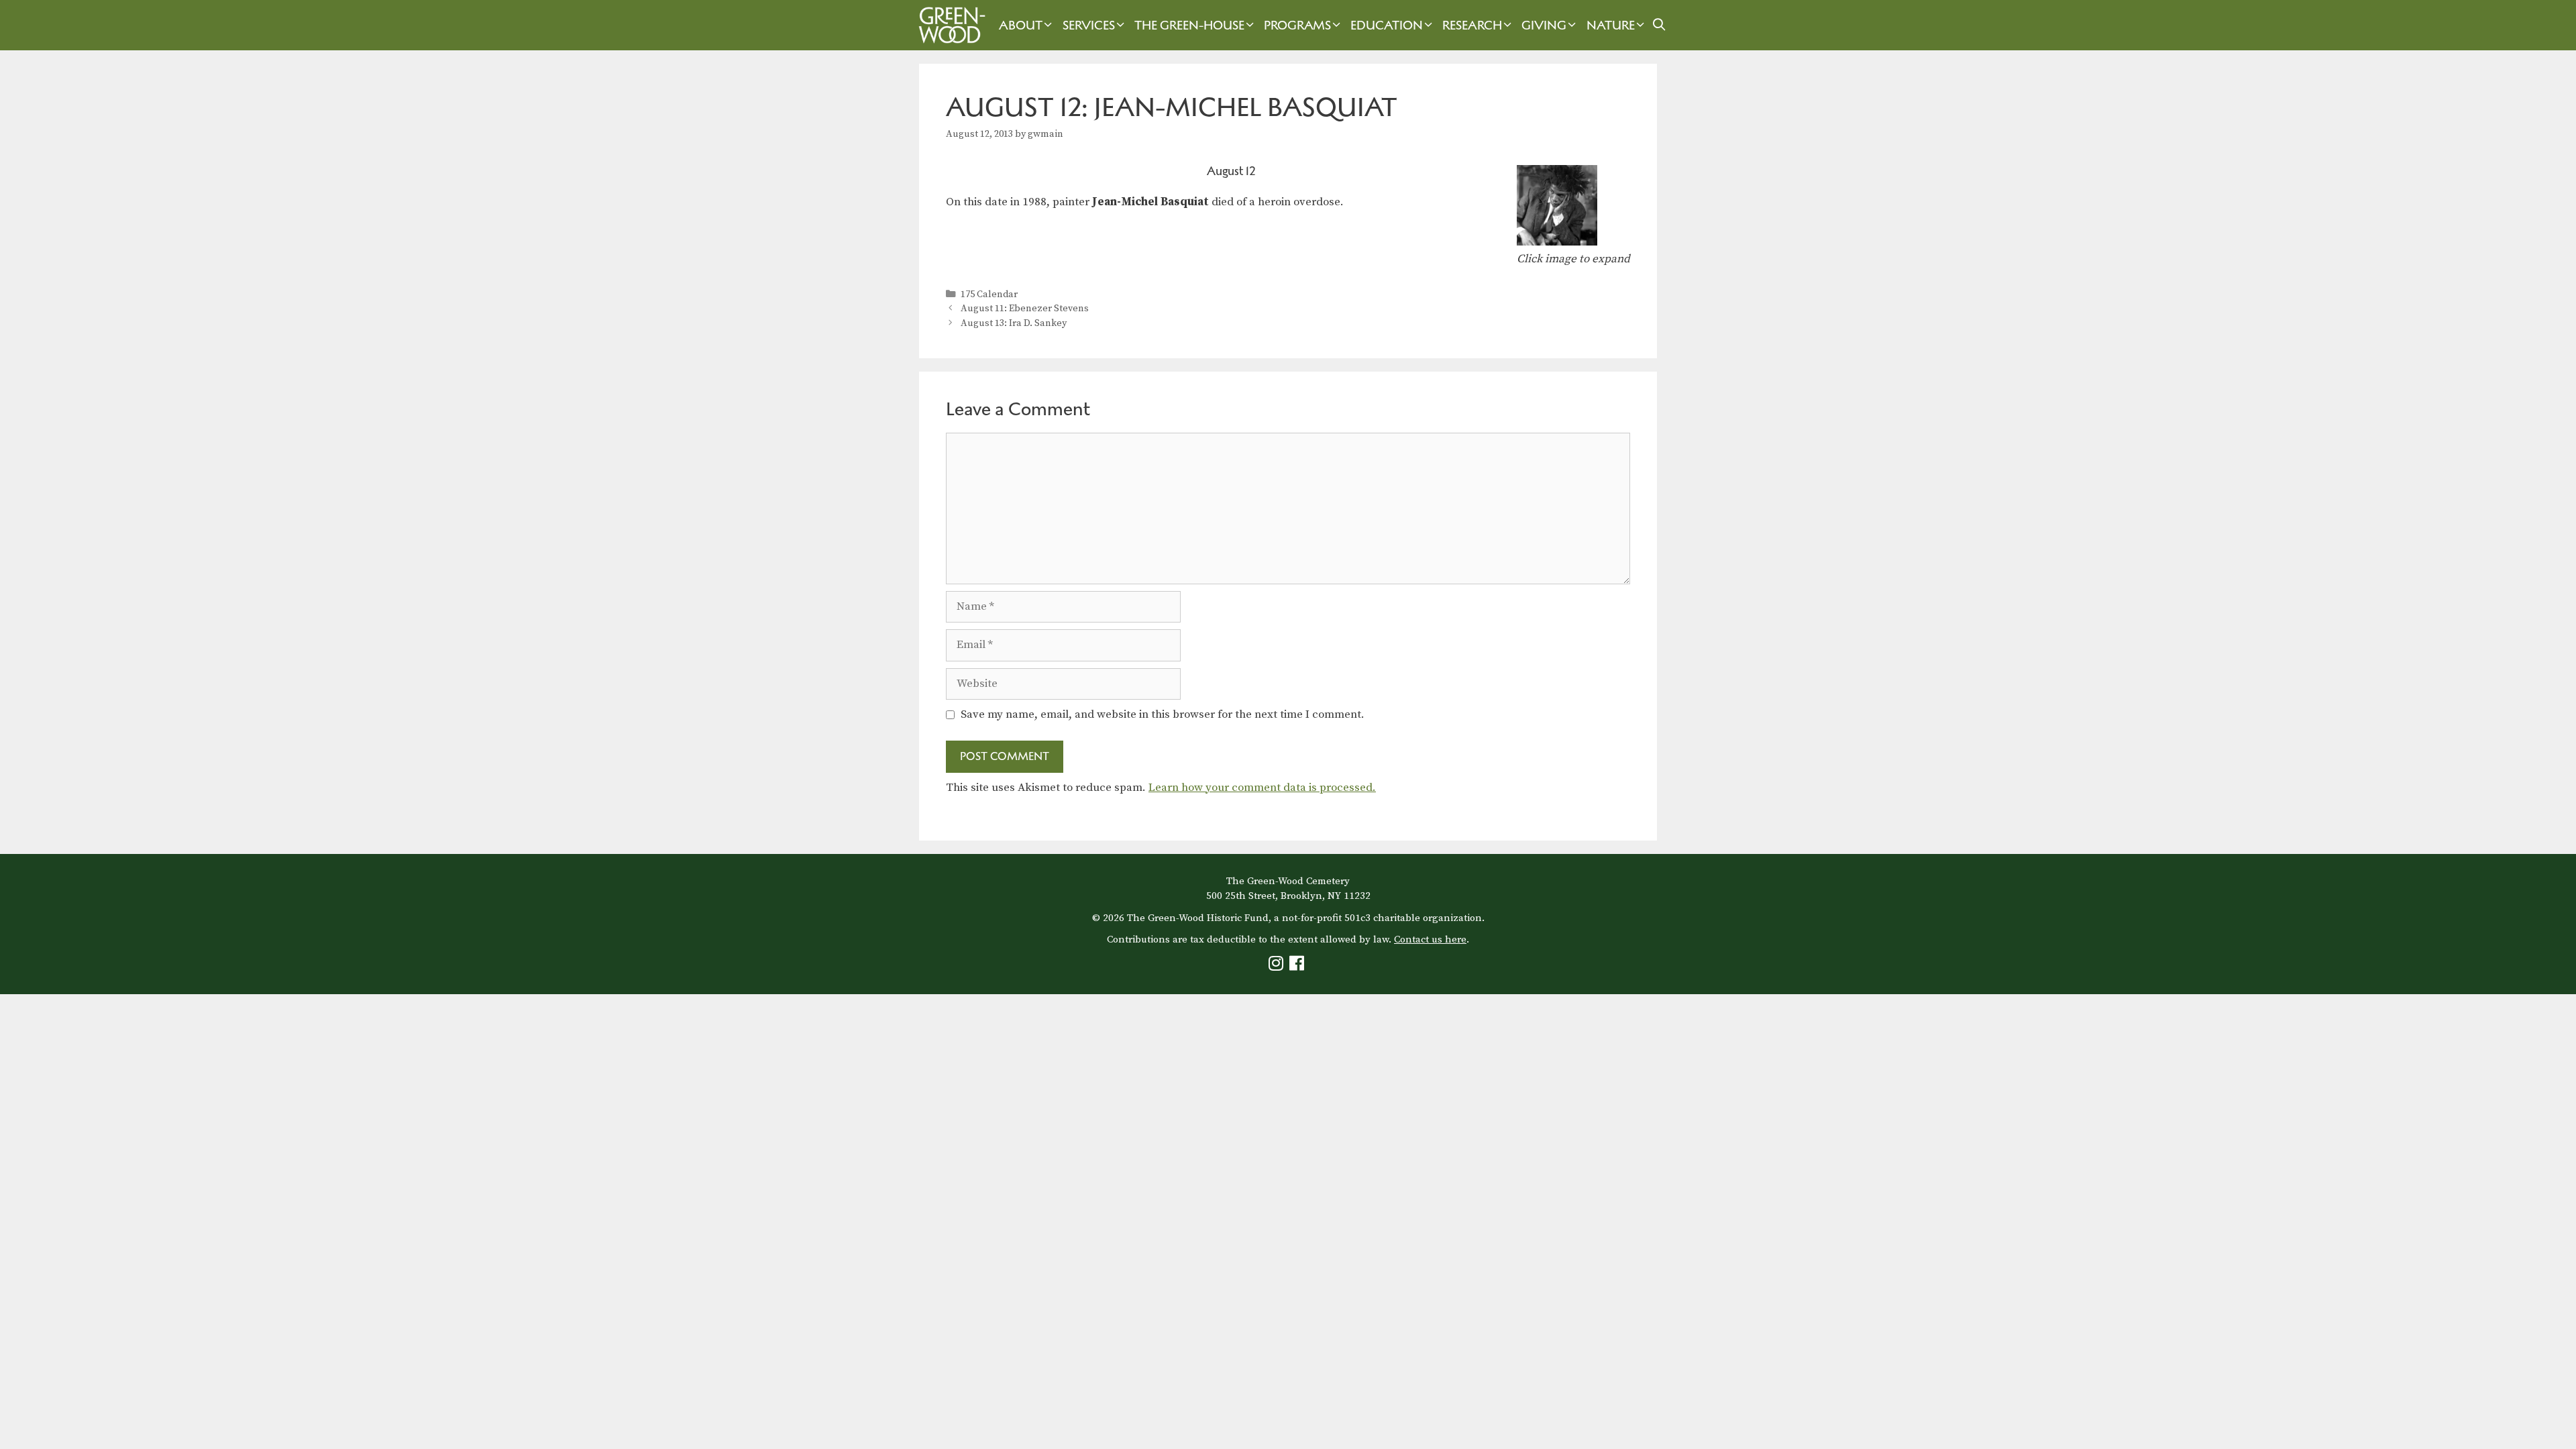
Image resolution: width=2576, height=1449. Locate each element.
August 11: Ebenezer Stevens (1025, 309)
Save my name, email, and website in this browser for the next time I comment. (1163, 714)
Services (1089, 25)
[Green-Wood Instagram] (1278, 966)
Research (1472, 25)
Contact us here (1430, 940)
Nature (1611, 25)
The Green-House (1189, 25)
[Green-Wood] (949, 25)
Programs (1297, 25)
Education (1387, 25)
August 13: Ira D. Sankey (1014, 323)
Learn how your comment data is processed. (1262, 788)
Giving (1544, 25)
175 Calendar (989, 294)
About (1021, 25)
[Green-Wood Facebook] (1298, 966)
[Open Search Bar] (1659, 25)
